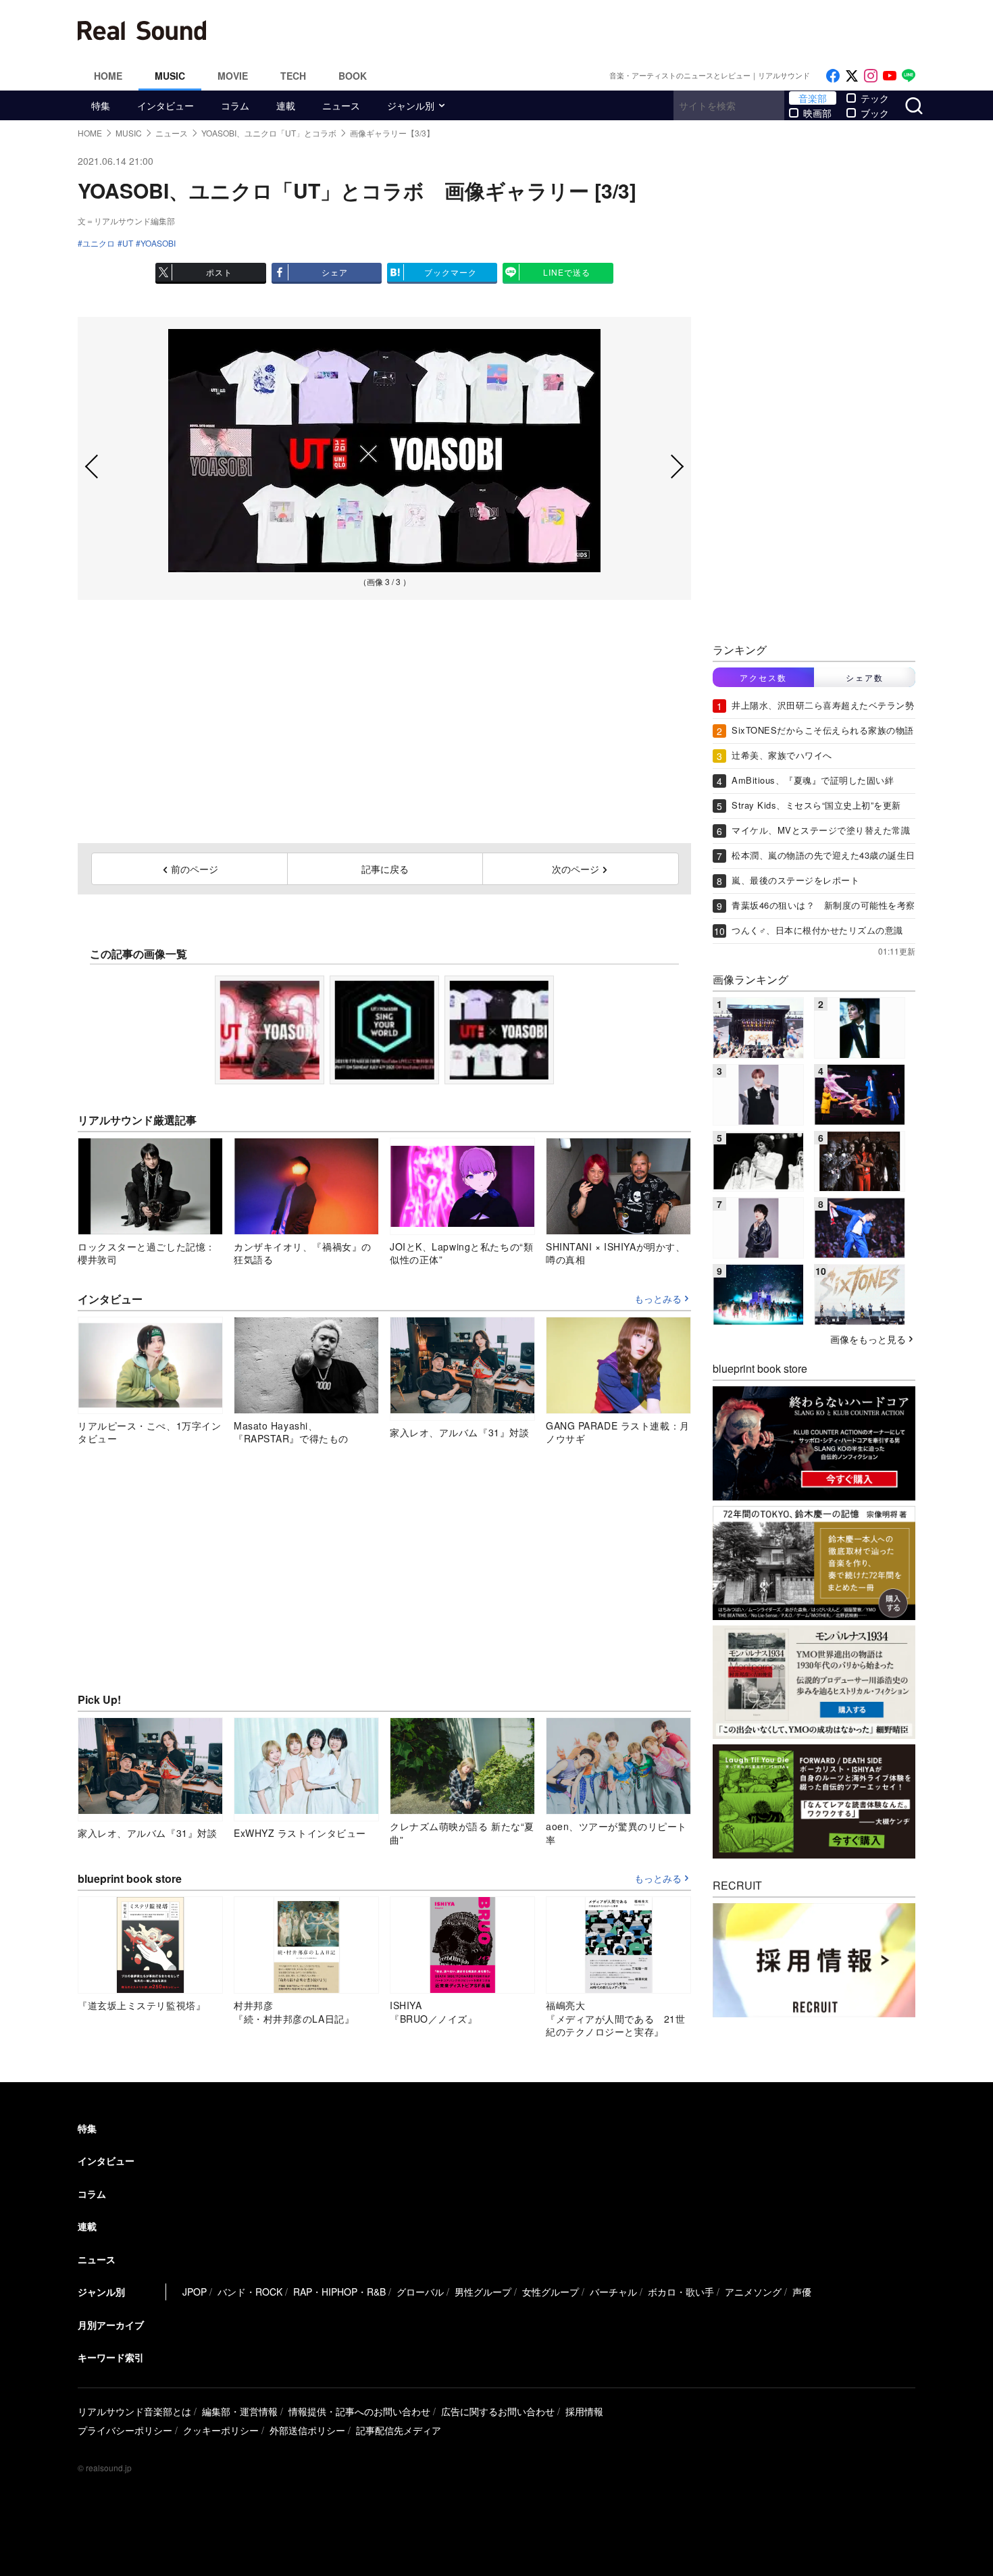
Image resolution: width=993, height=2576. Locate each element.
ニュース (341, 105)
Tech (293, 76)
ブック (875, 113)
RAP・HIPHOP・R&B (339, 2292)
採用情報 (584, 2411)
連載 (286, 105)
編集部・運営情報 (240, 2411)
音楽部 (813, 98)
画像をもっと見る (868, 1339)
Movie (233, 76)
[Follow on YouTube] (890, 76)
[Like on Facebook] (833, 76)
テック (875, 98)
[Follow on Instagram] (871, 76)
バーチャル (613, 2292)
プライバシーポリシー (125, 2430)
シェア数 (865, 677)
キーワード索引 (111, 2357)
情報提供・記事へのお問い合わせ (359, 2411)
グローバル (420, 2292)
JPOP (195, 2292)
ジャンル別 (411, 105)
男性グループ (483, 2292)
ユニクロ (99, 243)
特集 (101, 105)
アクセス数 (763, 677)
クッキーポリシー (221, 2430)
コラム (235, 105)
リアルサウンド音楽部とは (134, 2411)
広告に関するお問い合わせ (498, 2411)
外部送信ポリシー (307, 2430)
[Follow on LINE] (909, 76)
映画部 (817, 113)
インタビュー (165, 105)
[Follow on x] (852, 76)
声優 (802, 2292)
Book (353, 76)
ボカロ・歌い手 (681, 2292)
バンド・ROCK (250, 2292)
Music (170, 76)
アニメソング (753, 2292)
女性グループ (551, 2292)
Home (108, 76)
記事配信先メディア (399, 2430)
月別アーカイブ (111, 2325)
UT (128, 243)
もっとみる (658, 1299)
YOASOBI (158, 243)
